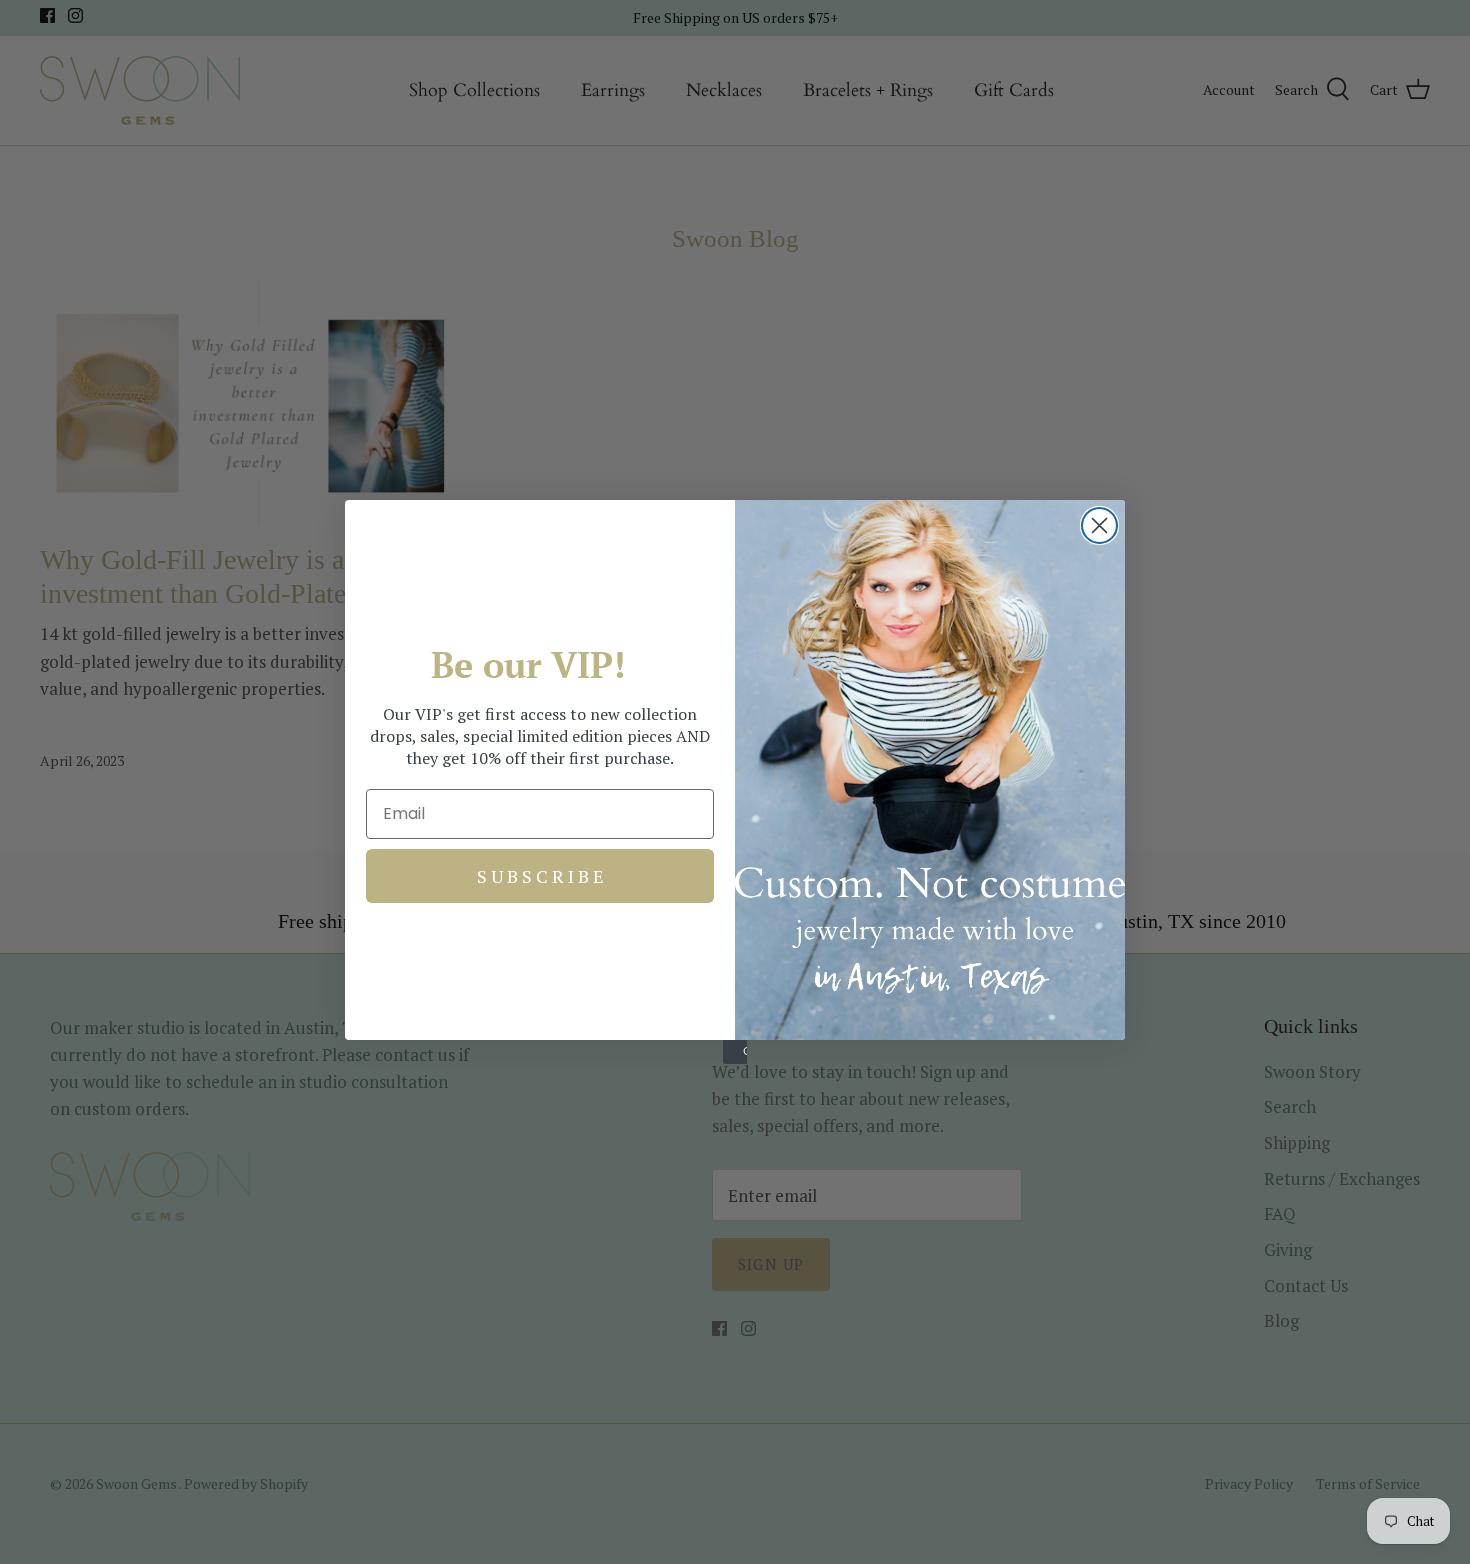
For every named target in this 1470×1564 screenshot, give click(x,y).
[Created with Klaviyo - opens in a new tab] (735, 1052)
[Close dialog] (1099, 525)
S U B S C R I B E (540, 876)
